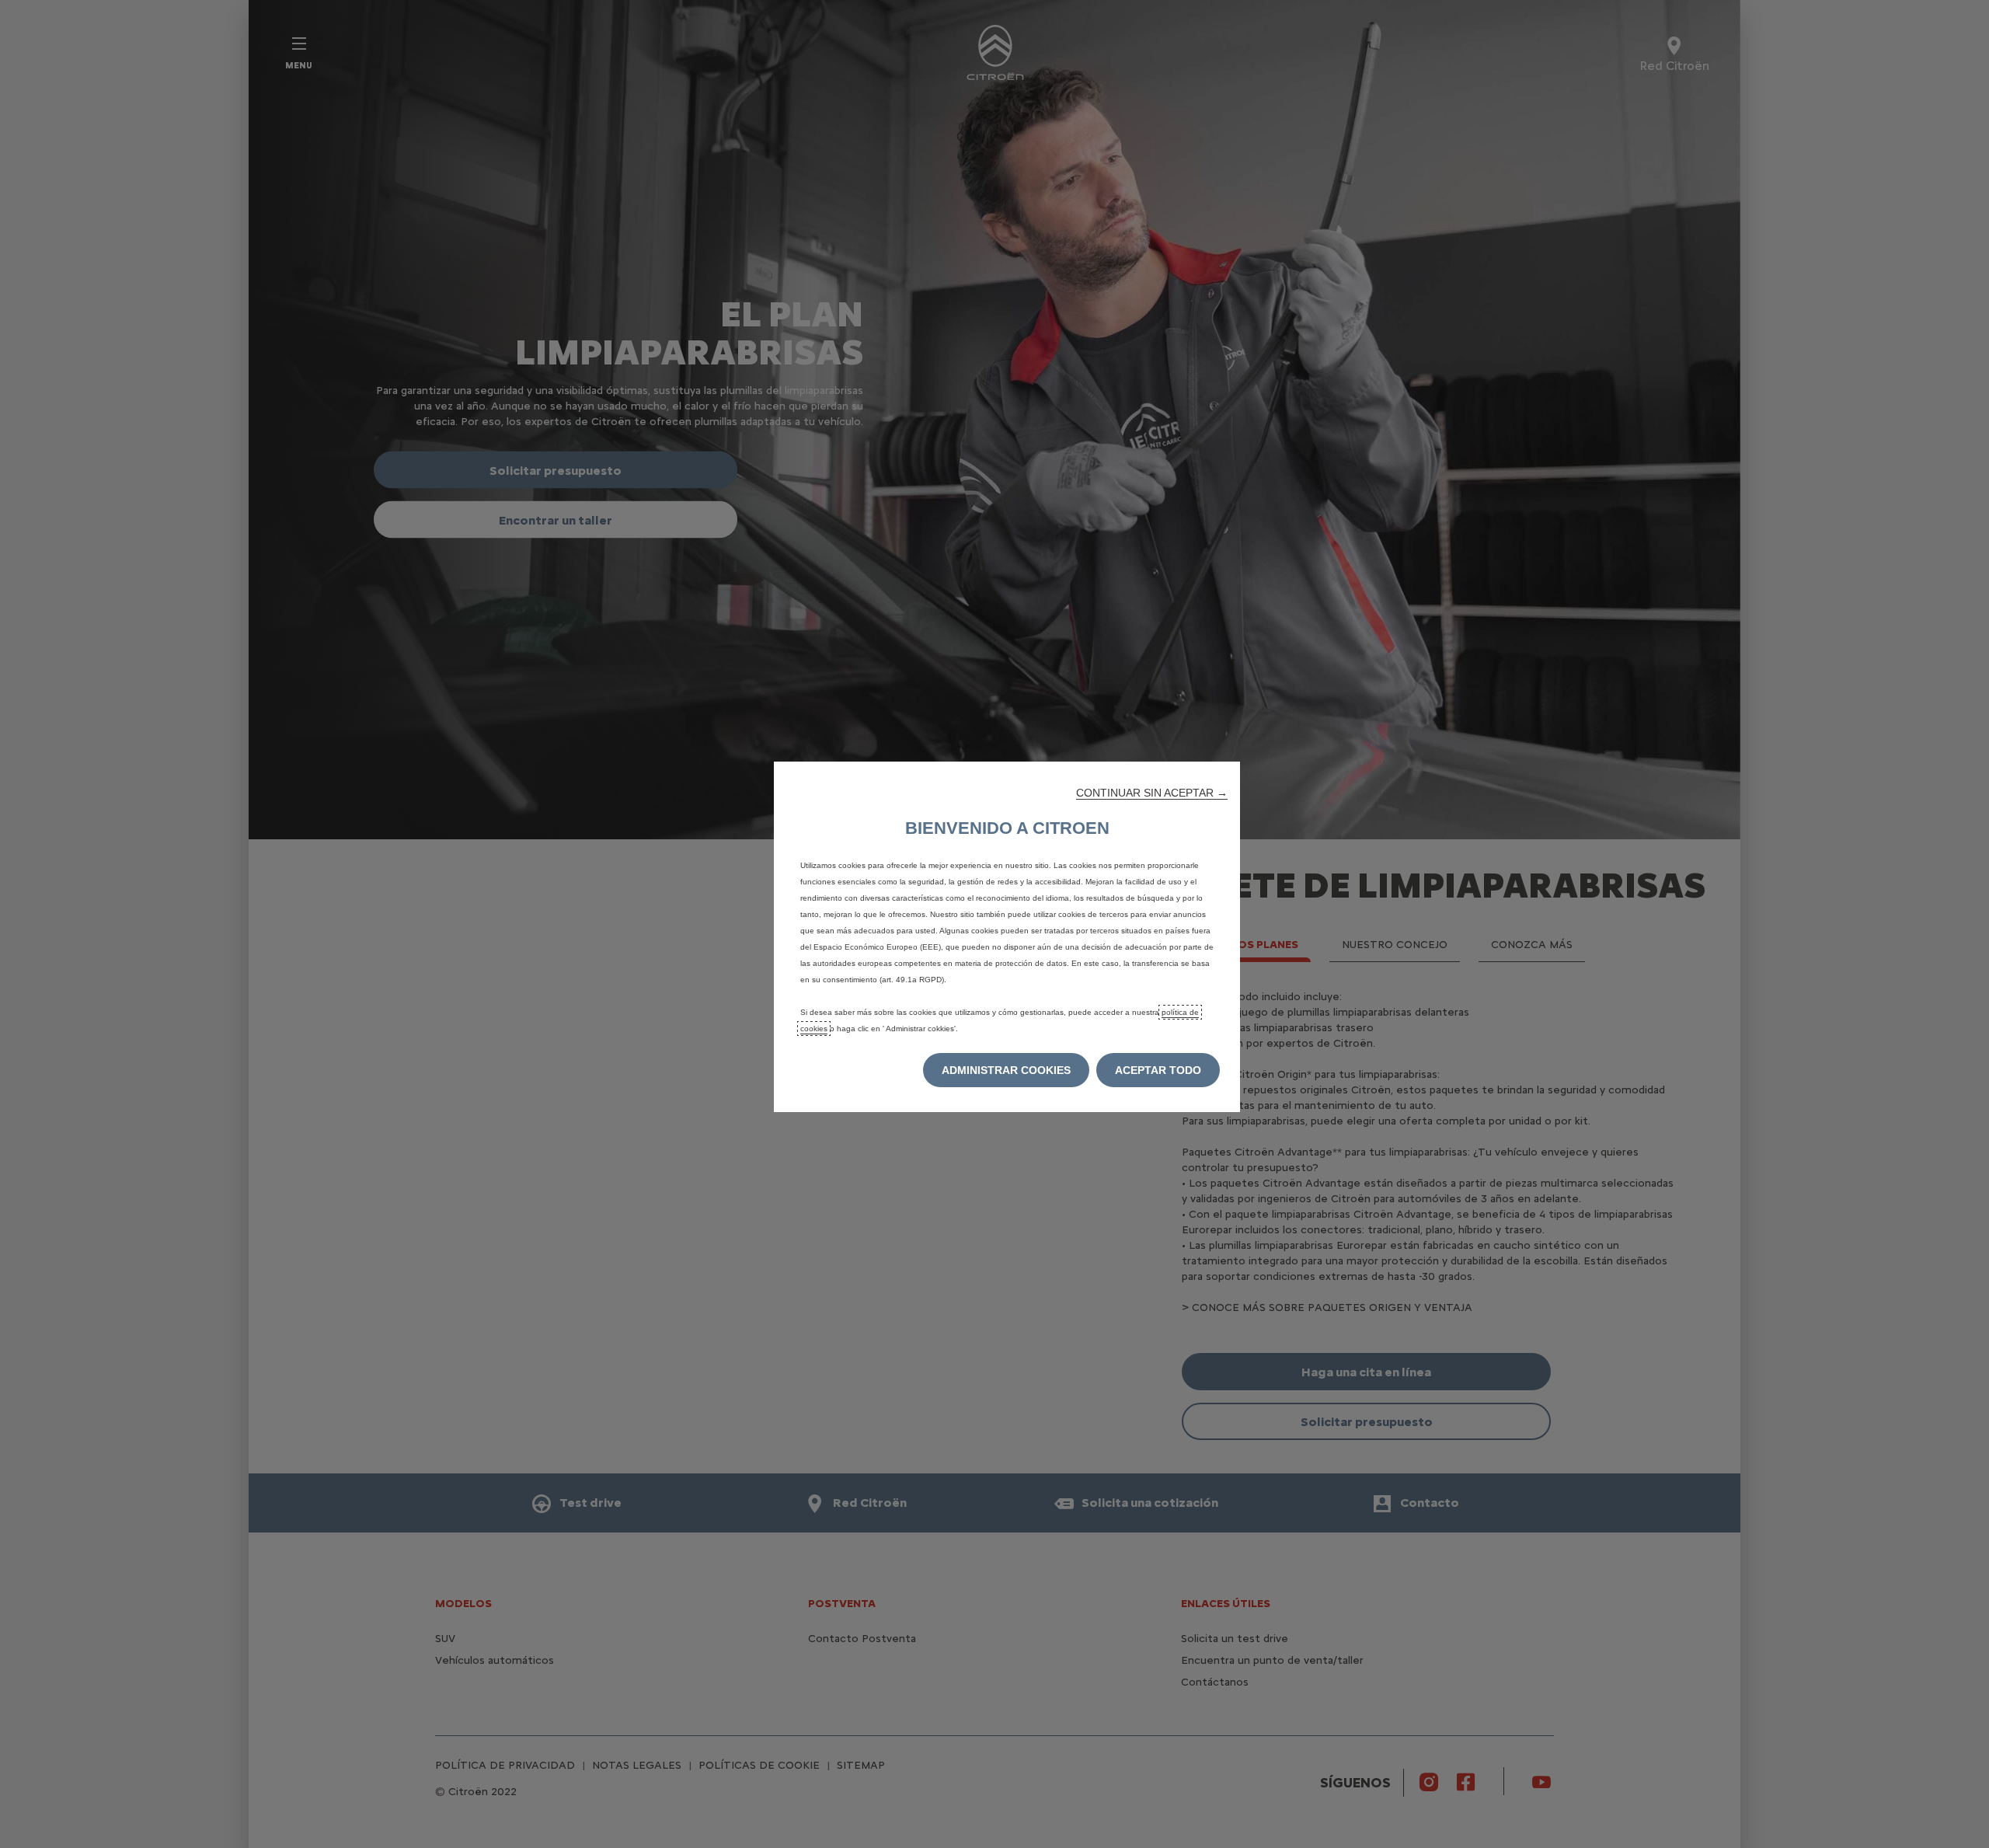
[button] (1152, 793)
